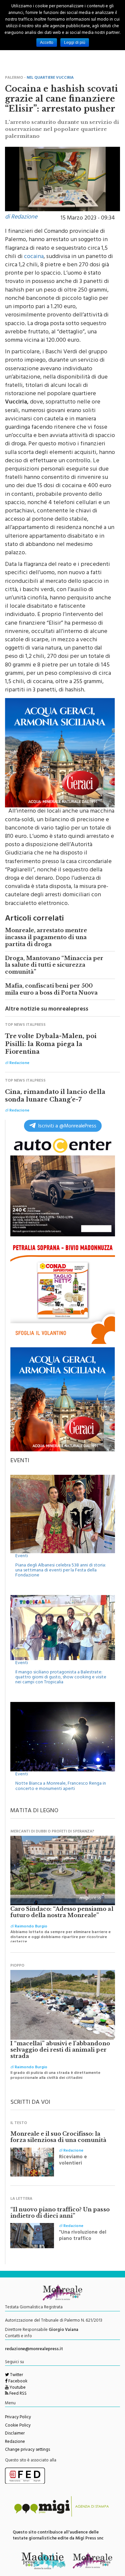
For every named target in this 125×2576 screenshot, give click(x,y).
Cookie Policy (18, 2426)
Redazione (15, 2442)
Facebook (17, 2382)
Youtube (17, 2388)
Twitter (16, 2375)
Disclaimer (15, 2434)
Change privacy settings (27, 2450)
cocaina (34, 257)
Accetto (47, 43)
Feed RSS (17, 2394)
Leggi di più (75, 43)
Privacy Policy (18, 2418)
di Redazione (21, 218)
